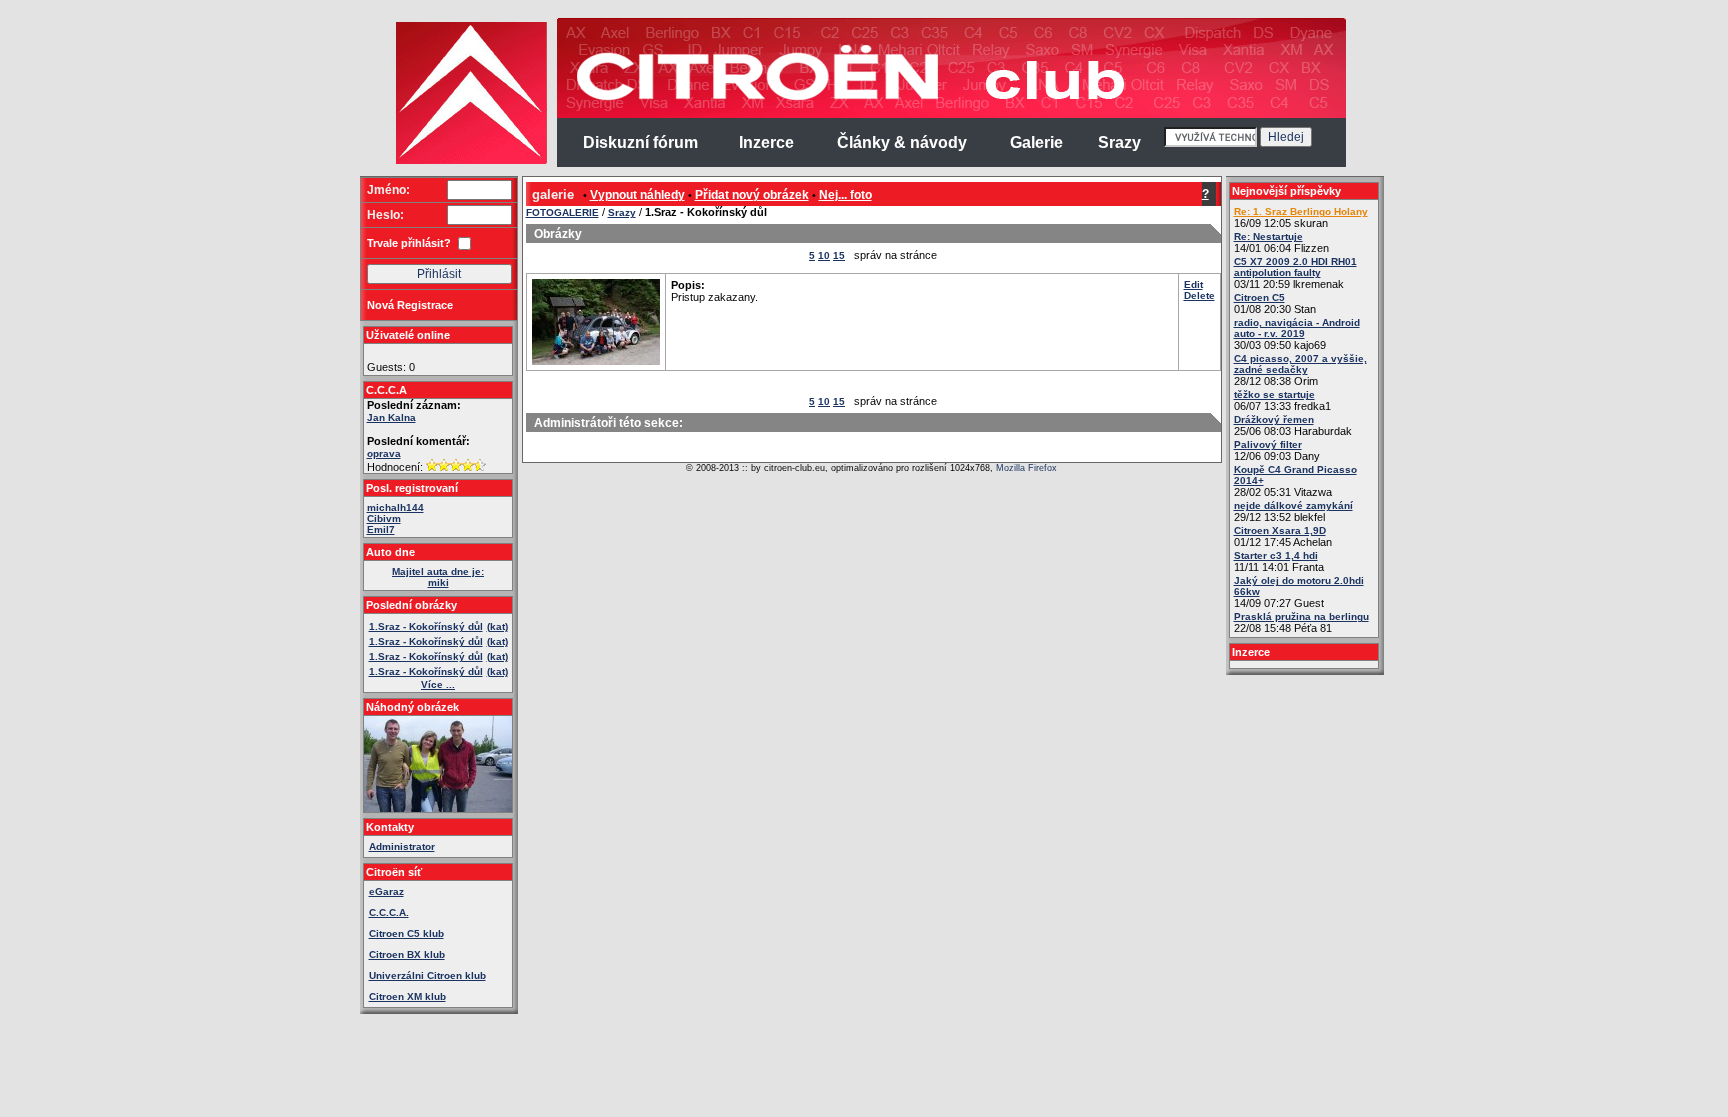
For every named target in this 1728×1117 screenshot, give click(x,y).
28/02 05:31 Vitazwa (1295, 481)
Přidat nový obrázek (752, 195)
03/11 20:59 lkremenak (1295, 273)
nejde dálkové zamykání (1293, 505)
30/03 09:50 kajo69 (1297, 334)
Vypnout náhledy (637, 195)
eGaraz (386, 891)
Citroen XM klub (407, 996)
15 (839, 255)
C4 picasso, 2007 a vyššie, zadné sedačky (1300, 364)
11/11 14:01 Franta (1279, 561)
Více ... (438, 684)
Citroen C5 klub (406, 933)
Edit (1193, 284)
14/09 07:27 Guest (1299, 592)
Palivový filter (1268, 444)
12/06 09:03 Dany (1277, 450)
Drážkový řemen (1274, 419)
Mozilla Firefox (1026, 468)
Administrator (402, 846)
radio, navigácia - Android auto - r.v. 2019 (1297, 328)
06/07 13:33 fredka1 (1282, 400)
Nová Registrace (410, 305)
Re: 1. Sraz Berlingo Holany (1301, 211)
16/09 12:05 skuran (1301, 217)
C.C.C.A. (389, 912)
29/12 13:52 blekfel (1293, 511)
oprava (384, 453)
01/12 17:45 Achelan (1283, 536)
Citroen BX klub (407, 954)
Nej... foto (845, 195)
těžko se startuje (1274, 394)
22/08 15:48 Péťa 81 (1301, 622)
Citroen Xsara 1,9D (1280, 530)
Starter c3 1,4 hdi (1276, 555)
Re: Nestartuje (1268, 236)
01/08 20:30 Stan (1275, 303)
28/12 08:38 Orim (1300, 370)
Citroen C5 (1259, 297)
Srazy (622, 212)
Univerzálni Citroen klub (427, 975)
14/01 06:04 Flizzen (1281, 242)
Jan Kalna (391, 417)
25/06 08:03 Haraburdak (1293, 425)
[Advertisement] (282, 320)
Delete (1199, 295)
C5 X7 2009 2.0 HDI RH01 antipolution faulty (1295, 267)
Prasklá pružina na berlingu (1301, 616)
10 (824, 255)
